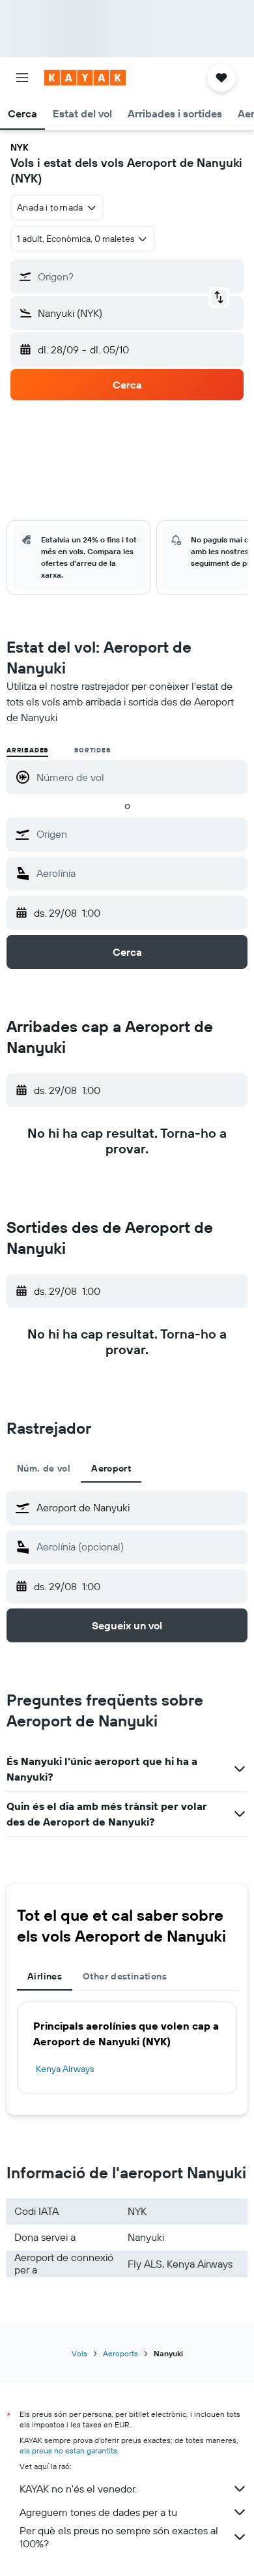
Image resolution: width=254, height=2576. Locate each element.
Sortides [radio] (92, 750)
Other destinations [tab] (125, 1976)
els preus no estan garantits (68, 2450)
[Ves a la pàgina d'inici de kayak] (85, 78)
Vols (79, 2353)
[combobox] (139, 834)
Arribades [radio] (27, 750)
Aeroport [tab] (111, 1468)
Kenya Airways (65, 2069)
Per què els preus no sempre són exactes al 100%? (119, 2537)
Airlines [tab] (45, 1976)
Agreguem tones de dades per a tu (98, 2512)
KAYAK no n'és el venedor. (78, 2489)
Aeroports (120, 2353)
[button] (22, 78)
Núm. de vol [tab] (44, 1468)
